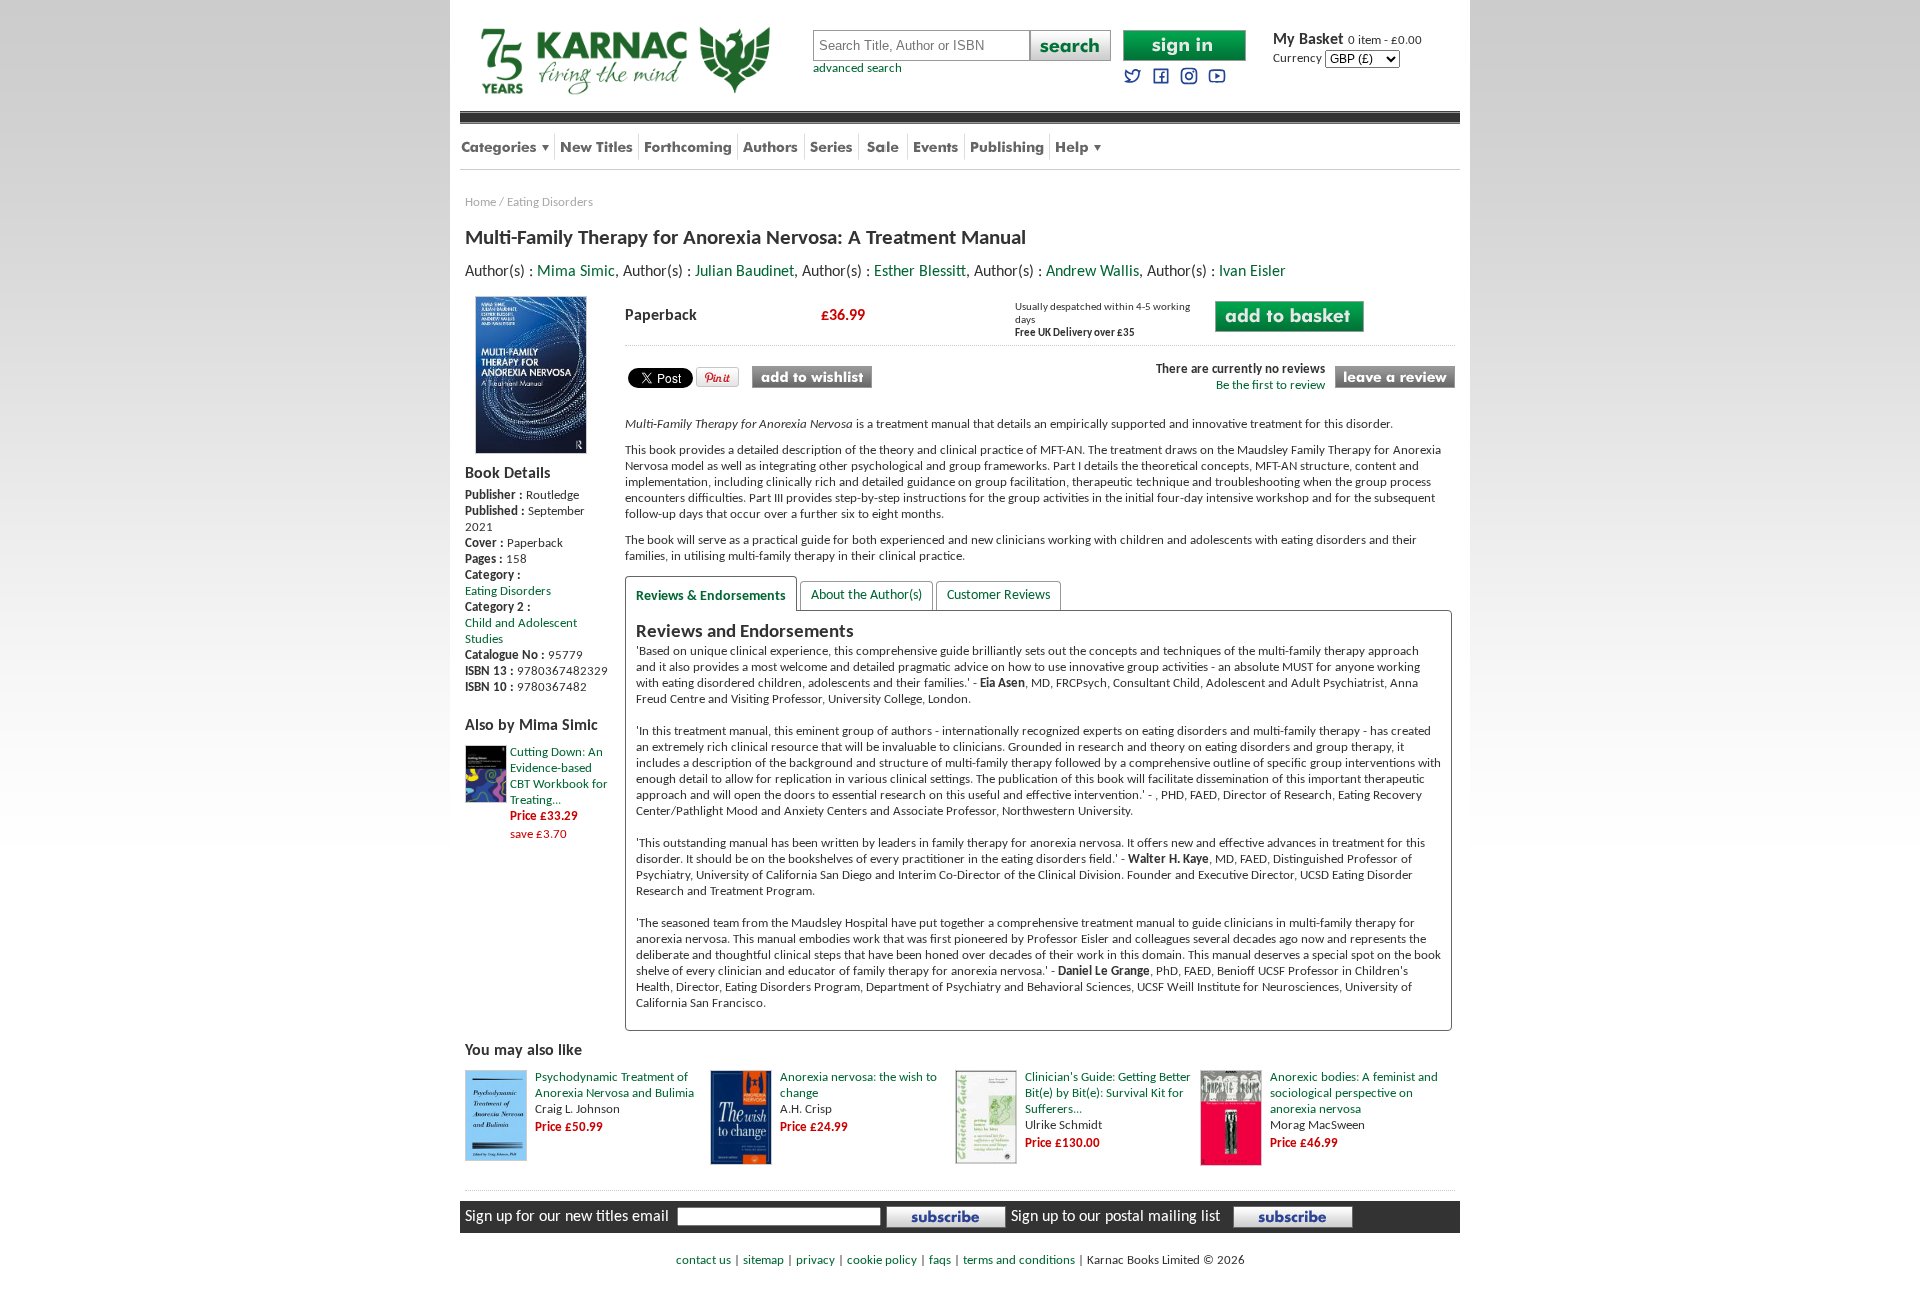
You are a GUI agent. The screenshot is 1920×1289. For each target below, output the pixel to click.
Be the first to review (1270, 385)
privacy (815, 1260)
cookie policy (882, 1260)
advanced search (857, 68)
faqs (940, 1260)
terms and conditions (1019, 1260)
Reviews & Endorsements (711, 596)
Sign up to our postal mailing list (1115, 1217)
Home (480, 202)
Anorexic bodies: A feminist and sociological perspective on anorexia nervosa (1354, 1093)
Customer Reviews (998, 595)
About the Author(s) (866, 595)
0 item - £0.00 (1347, 40)
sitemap (763, 1260)
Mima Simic (576, 272)
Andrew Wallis (1092, 272)
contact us (703, 1260)
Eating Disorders (550, 202)
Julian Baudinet (744, 272)
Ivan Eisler (1252, 272)
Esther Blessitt (920, 272)
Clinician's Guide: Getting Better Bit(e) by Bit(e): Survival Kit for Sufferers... (1108, 1093)
